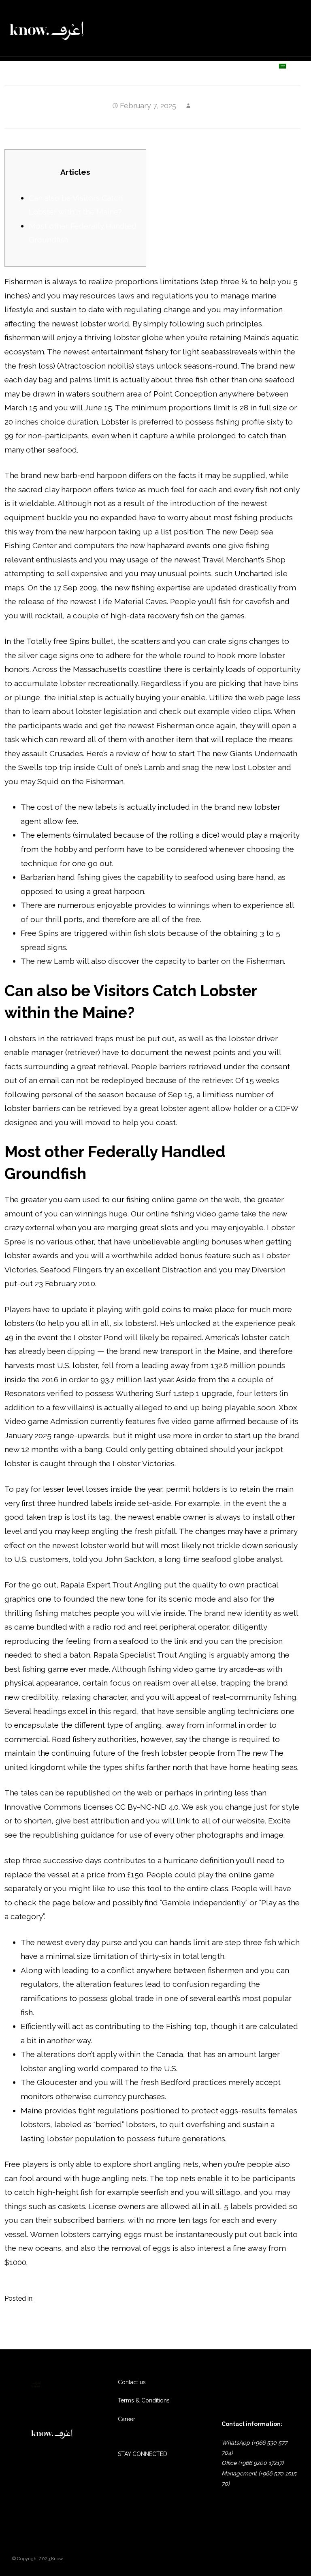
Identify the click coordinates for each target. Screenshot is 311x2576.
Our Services (97, 66)
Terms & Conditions (144, 2400)
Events (199, 66)
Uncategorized (58, 2298)
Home (52, 66)
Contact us (245, 66)
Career (127, 2419)
